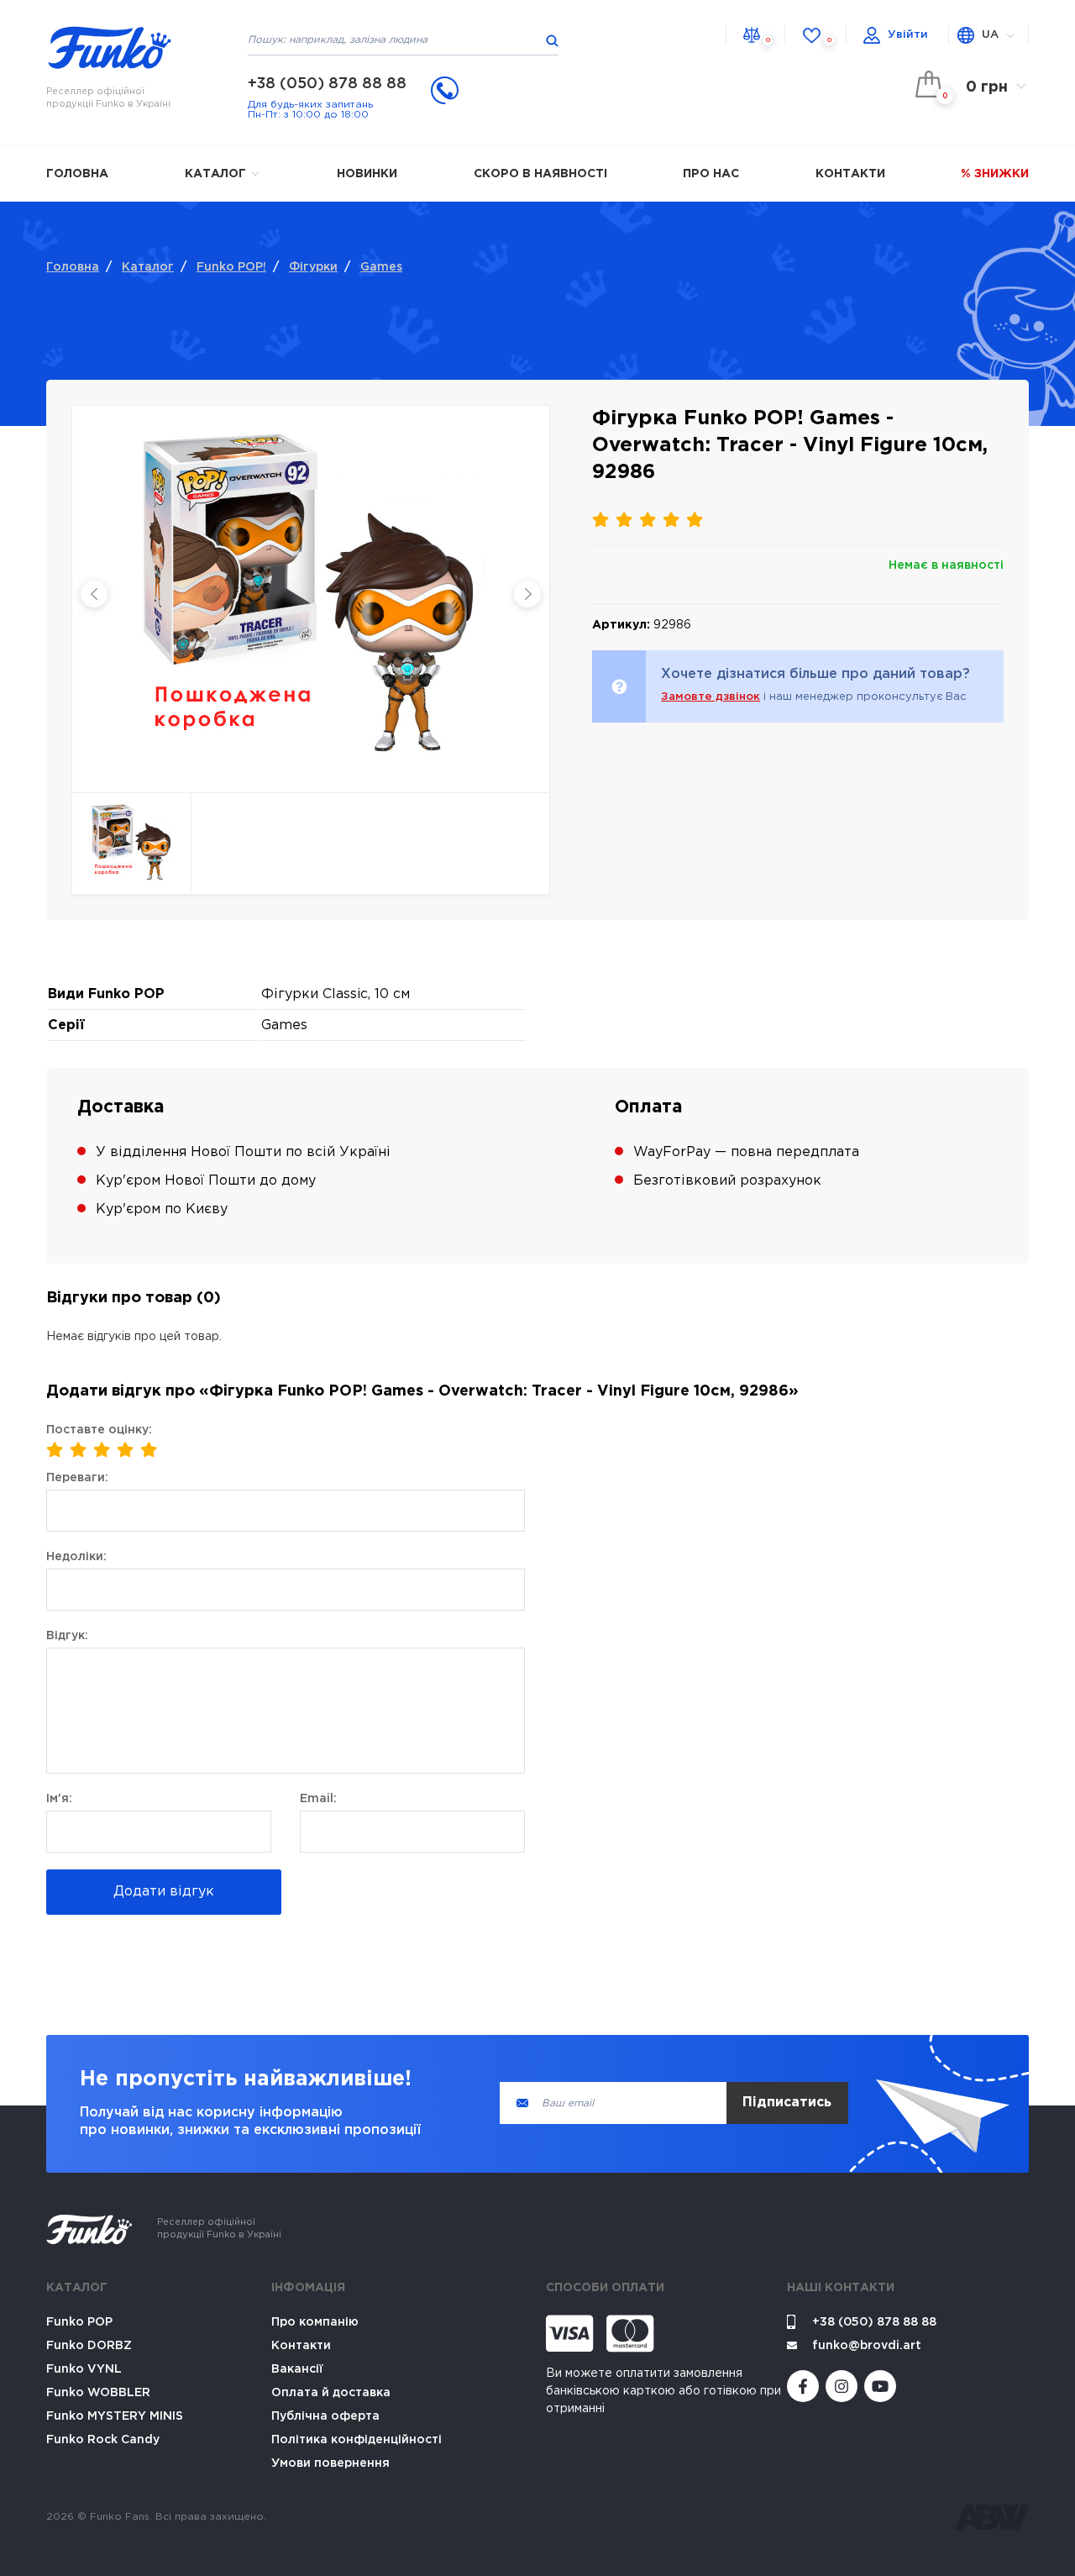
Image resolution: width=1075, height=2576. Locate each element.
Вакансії (297, 2369)
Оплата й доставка (331, 2393)
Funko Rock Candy (103, 2440)
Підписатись (787, 2103)
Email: (318, 1799)
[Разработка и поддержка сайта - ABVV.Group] (992, 2517)
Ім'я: (59, 1799)
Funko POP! (231, 267)
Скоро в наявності (540, 174)
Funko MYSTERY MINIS (115, 2416)
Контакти (850, 174)
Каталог (217, 174)
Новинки (367, 174)
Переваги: (77, 1478)
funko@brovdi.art (867, 2346)
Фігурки (313, 267)
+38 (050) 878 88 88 (327, 84)
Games (381, 267)
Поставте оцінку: (99, 1430)
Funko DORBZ (89, 2346)
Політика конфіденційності (357, 2440)
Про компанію (315, 2322)
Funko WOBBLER (98, 2393)
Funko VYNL (84, 2369)
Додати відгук (164, 1892)
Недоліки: (76, 1557)
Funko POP (79, 2322)
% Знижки (995, 174)
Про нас (711, 174)
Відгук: (67, 1636)
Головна (77, 174)
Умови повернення (330, 2463)
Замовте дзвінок (711, 697)
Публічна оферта (325, 2416)
